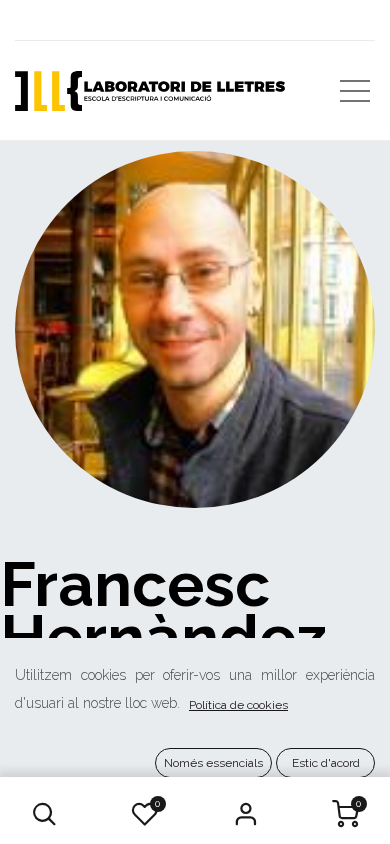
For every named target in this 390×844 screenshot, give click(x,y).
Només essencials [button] (213, 763)
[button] (45, 814)
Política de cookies (238, 705)
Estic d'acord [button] (326, 763)
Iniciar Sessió (245, 814)
